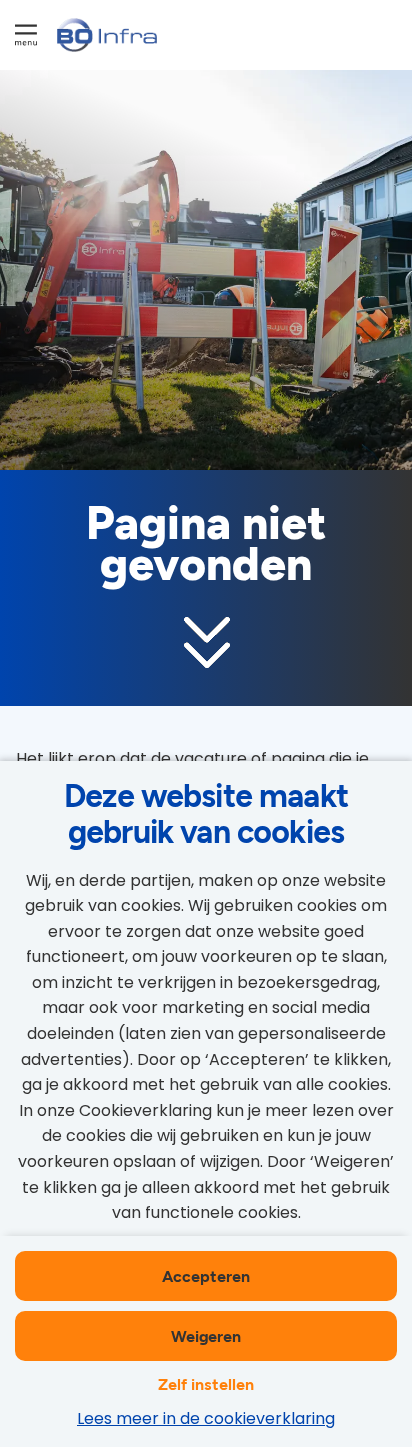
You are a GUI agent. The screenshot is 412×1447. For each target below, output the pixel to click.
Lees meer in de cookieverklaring (206, 1418)
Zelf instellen (206, 1383)
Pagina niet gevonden (206, 544)
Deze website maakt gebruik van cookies (206, 812)
